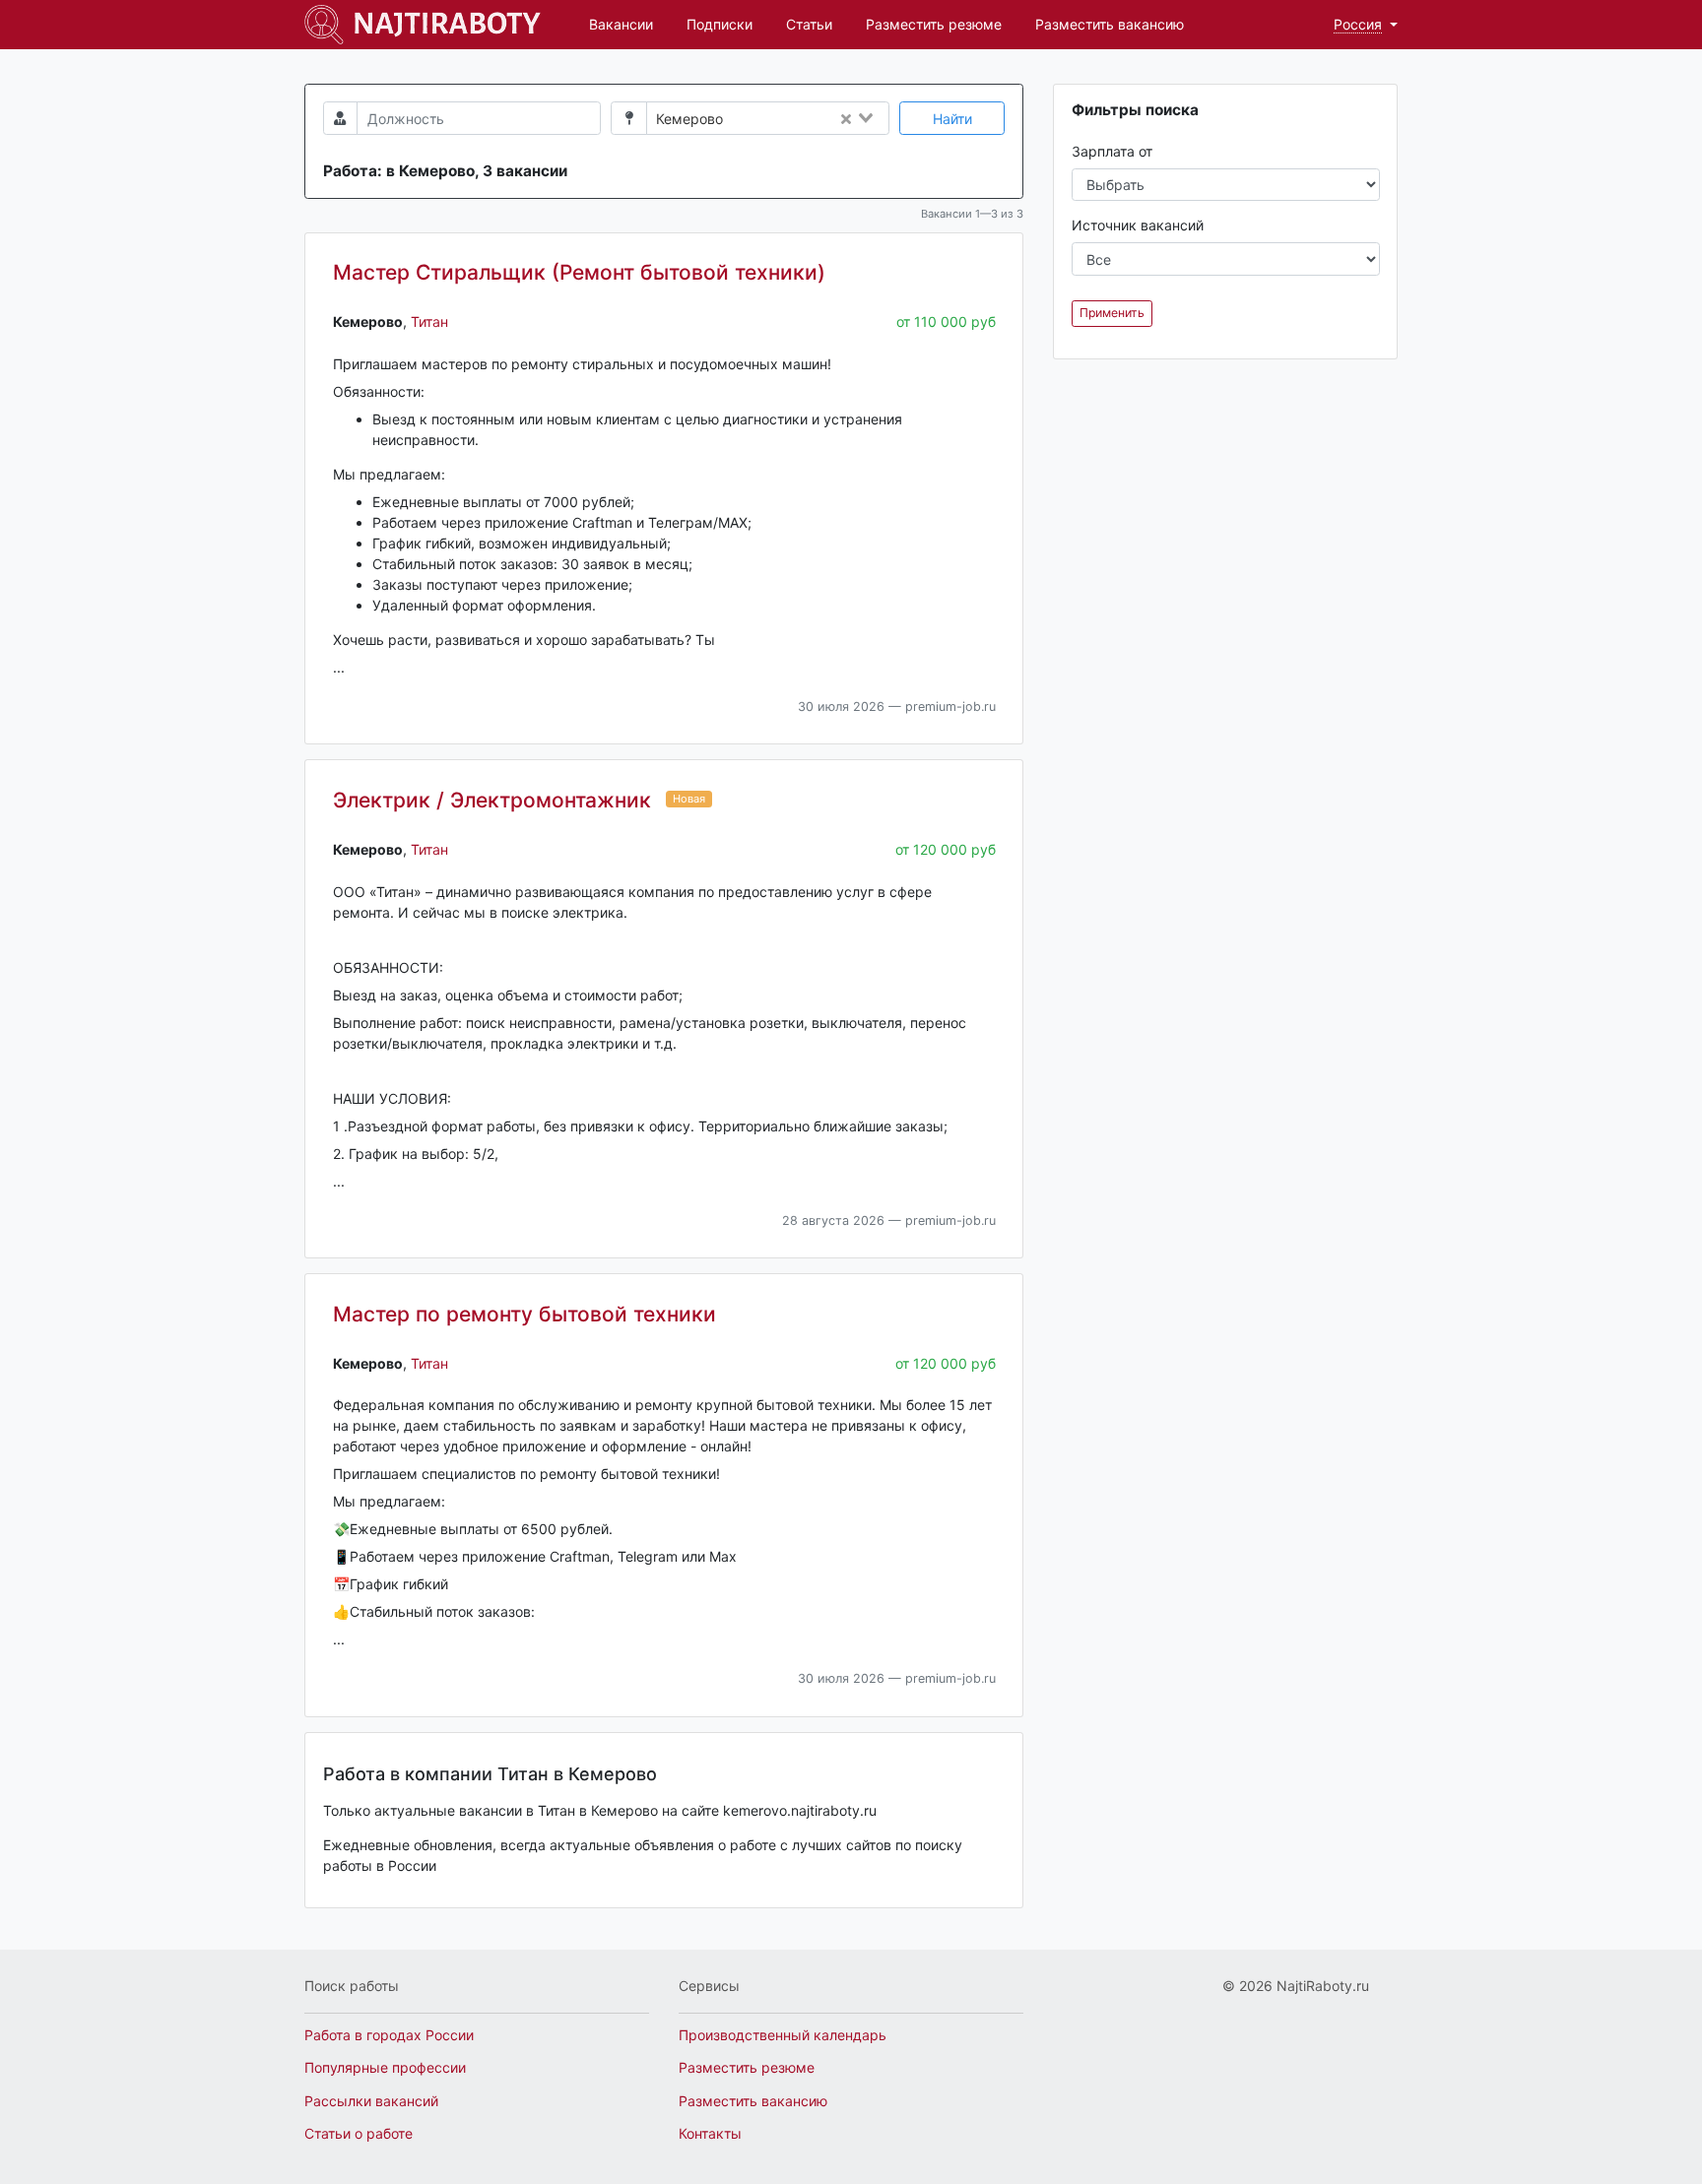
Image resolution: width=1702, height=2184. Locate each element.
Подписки (720, 24)
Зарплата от (1112, 151)
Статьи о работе (359, 2133)
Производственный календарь (783, 2035)
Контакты (710, 2133)
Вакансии (621, 24)
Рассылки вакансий (371, 2101)
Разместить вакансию (1110, 24)
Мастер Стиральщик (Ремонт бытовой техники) (579, 272)
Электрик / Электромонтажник (492, 800)
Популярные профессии (385, 2067)
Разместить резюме (934, 24)
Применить (1112, 313)
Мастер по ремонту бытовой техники (524, 1314)
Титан (429, 321)
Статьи (809, 24)
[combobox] (811, 119)
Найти (952, 119)
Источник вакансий (1138, 225)
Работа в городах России (389, 2035)
